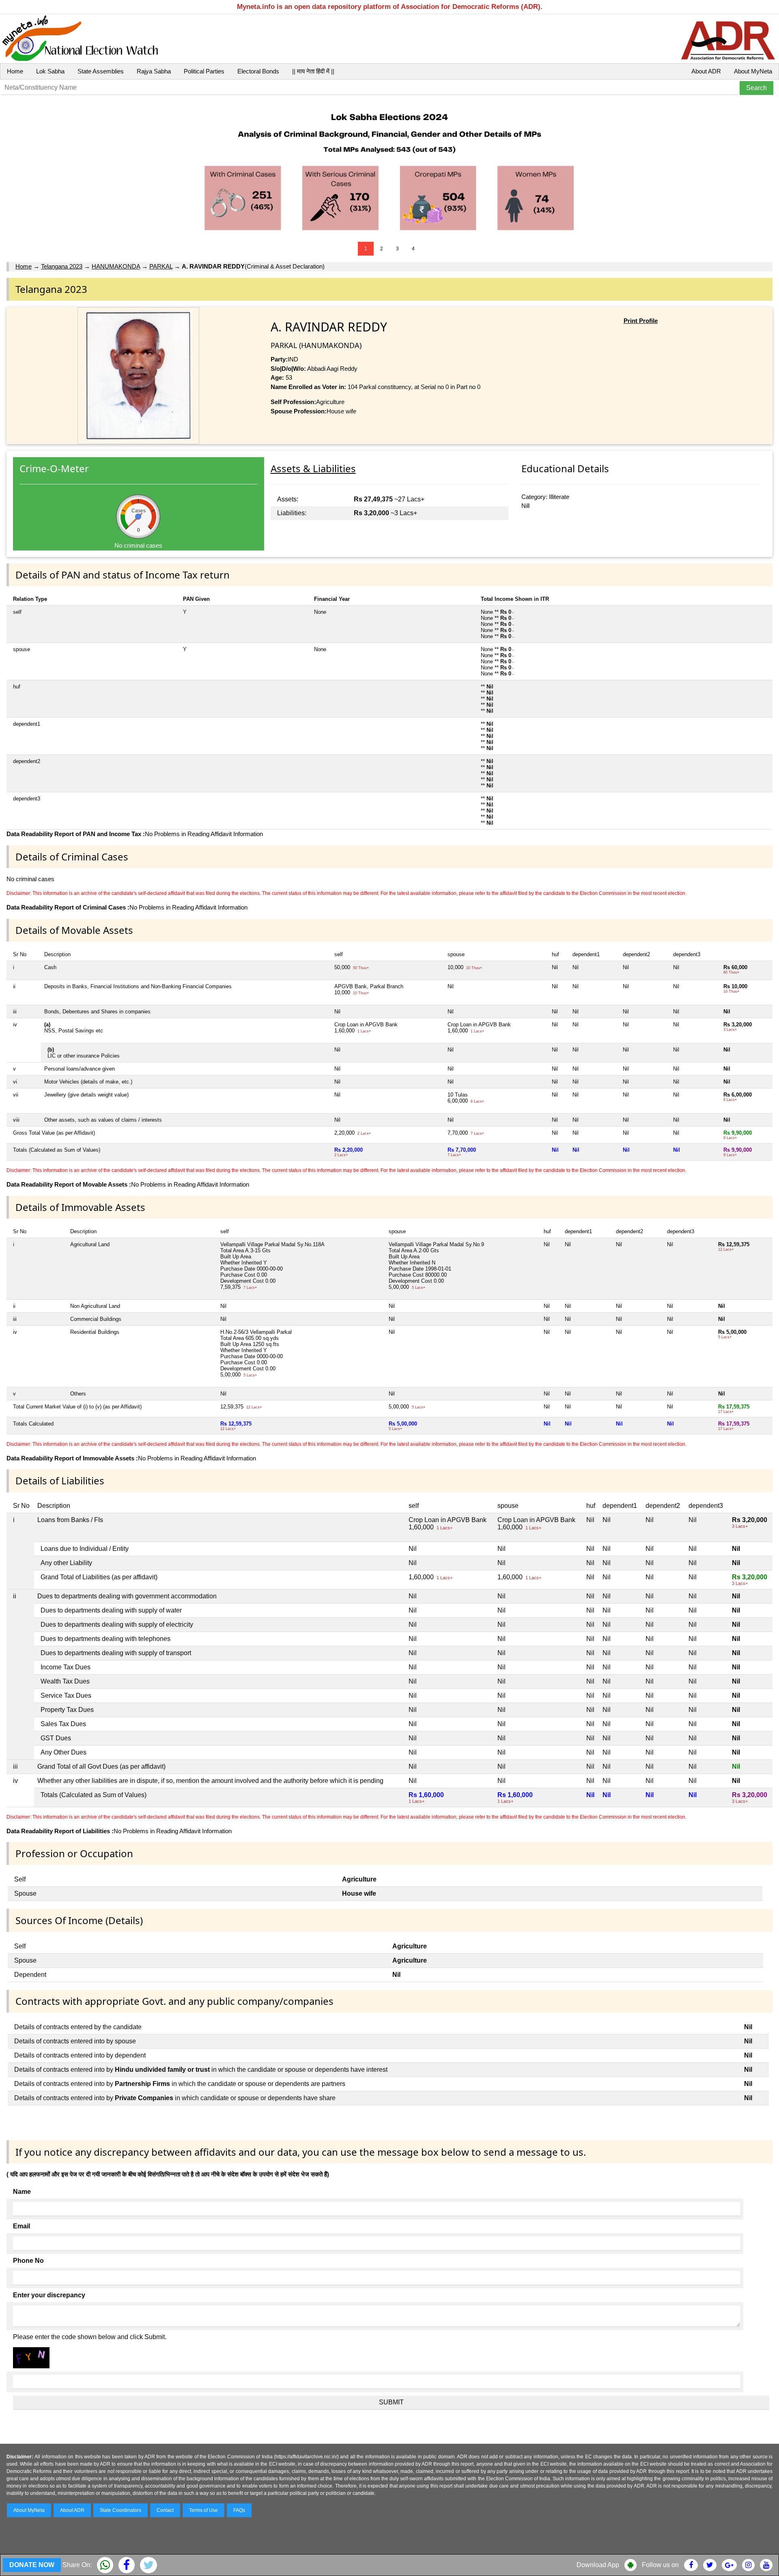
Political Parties (204, 71)
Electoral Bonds (258, 71)
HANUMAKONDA (116, 266)
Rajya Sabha (154, 71)
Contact (165, 2510)
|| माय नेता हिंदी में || (313, 71)
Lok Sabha (50, 71)
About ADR (706, 71)
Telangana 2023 (62, 266)
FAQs (239, 2510)
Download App (598, 2565)
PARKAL (161, 266)
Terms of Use (203, 2510)
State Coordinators (121, 2510)
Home (15, 71)
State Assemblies (101, 71)
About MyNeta (753, 71)
